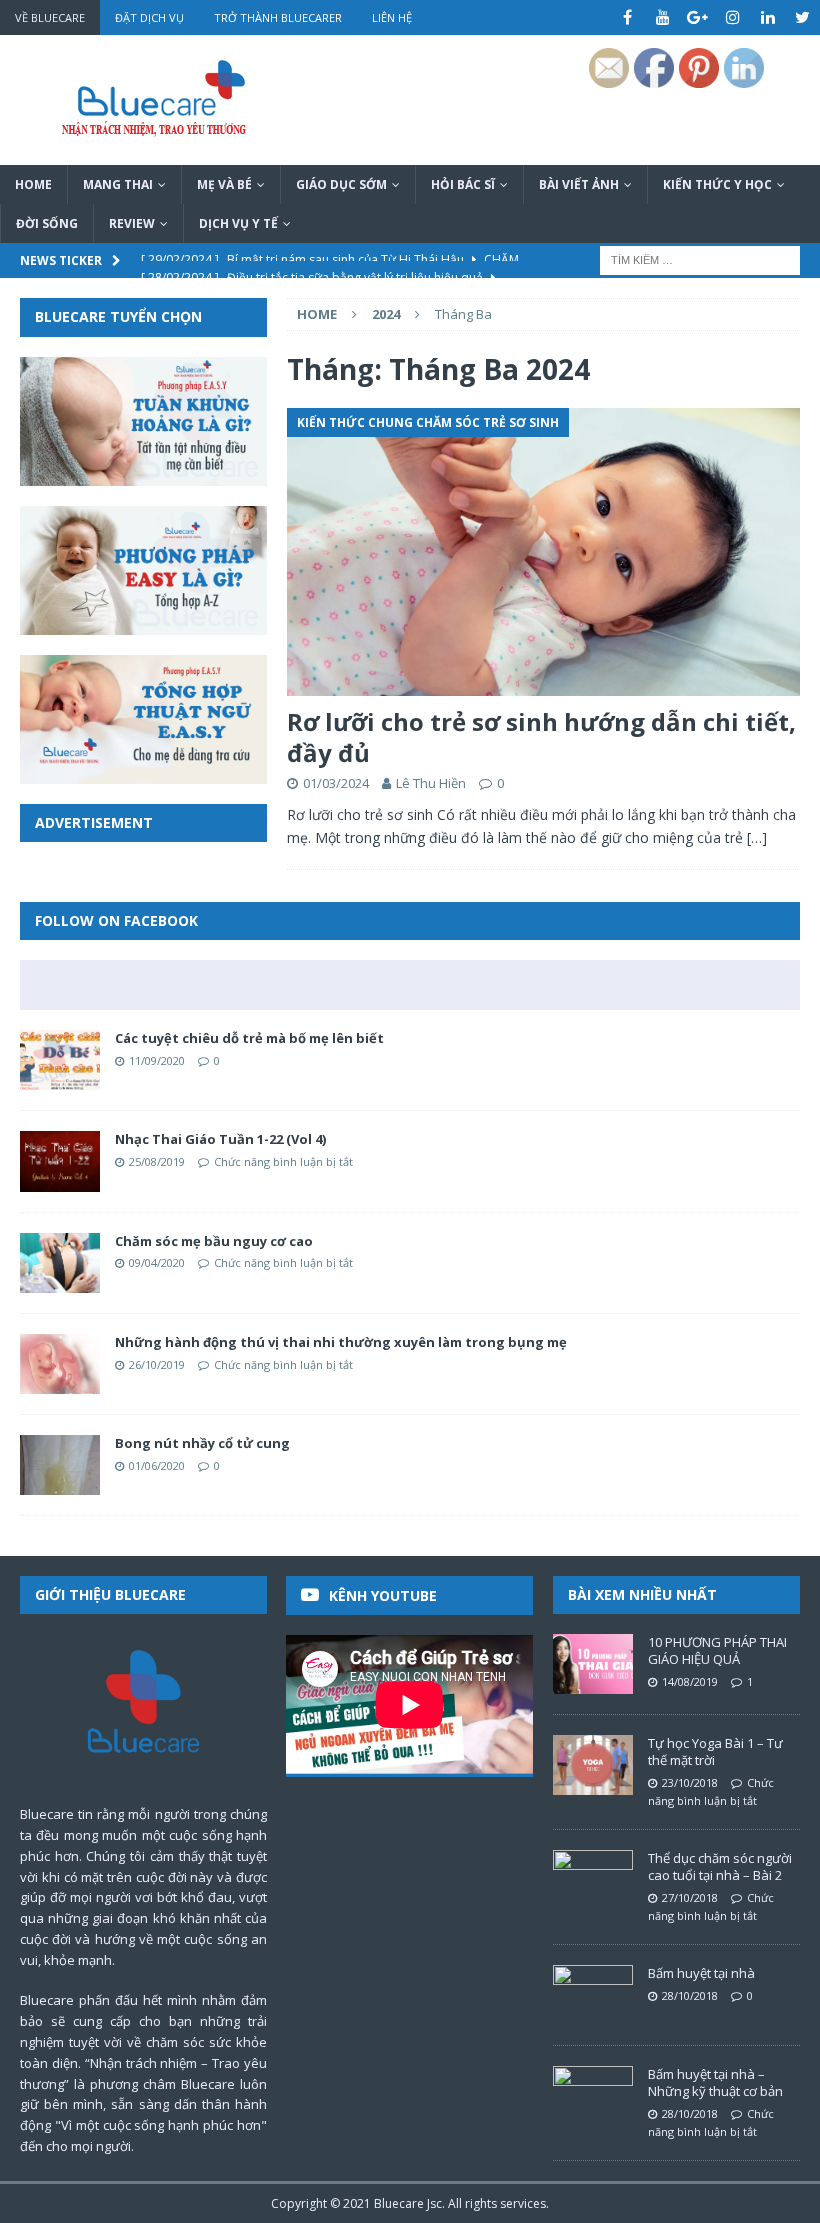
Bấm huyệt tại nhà (701, 1973)
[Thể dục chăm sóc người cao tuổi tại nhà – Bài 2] (593, 1880)
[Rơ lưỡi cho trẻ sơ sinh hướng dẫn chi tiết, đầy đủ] (543, 552)
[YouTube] (662, 17)
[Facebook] (627, 17)
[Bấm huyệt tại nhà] (593, 1995)
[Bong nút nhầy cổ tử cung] (60, 1465)
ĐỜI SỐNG (47, 223)
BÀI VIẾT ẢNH (579, 184)
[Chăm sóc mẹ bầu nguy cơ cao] (60, 1263)
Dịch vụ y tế (238, 223)
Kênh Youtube (383, 1595)
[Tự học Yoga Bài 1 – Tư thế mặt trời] (593, 1765)
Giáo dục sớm (341, 184)
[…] (757, 837)
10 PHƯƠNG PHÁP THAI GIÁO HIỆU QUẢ (717, 1650)
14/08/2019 (690, 1681)
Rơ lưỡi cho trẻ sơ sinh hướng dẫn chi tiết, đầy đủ (541, 737)
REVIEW (132, 223)
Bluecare (399, 2203)
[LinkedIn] (767, 17)
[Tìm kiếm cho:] (700, 259)
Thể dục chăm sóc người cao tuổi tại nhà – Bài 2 (720, 1866)
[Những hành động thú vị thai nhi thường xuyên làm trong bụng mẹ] (60, 1364)
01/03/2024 (336, 783)
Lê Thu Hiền (431, 783)
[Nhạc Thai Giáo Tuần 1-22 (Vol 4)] (60, 1161)
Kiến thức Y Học (717, 184)
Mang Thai (118, 184)
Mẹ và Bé (224, 184)
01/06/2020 (157, 1465)
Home (33, 184)
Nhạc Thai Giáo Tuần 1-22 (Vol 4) (220, 1139)
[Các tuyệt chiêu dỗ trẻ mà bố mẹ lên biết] (60, 1060)
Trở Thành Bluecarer (278, 17)
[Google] (697, 17)
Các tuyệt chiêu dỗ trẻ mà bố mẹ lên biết (249, 1038)
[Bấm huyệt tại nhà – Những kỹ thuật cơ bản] (593, 2096)
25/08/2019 (157, 1161)
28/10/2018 (690, 1995)
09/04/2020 (157, 1262)
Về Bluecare (50, 17)
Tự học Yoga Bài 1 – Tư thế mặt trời (715, 1751)
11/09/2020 (157, 1060)
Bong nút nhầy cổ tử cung (202, 1443)
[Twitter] (802, 17)
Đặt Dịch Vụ (149, 17)
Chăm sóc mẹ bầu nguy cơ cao (214, 1241)
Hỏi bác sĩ (463, 184)
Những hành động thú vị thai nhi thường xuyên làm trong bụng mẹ (341, 1342)
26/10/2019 (157, 1364)
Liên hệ (392, 17)
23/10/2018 (690, 1782)
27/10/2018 (690, 1897)
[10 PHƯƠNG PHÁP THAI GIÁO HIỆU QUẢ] (593, 1664)
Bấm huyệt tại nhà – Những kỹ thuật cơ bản (715, 2082)
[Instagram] (732, 17)
